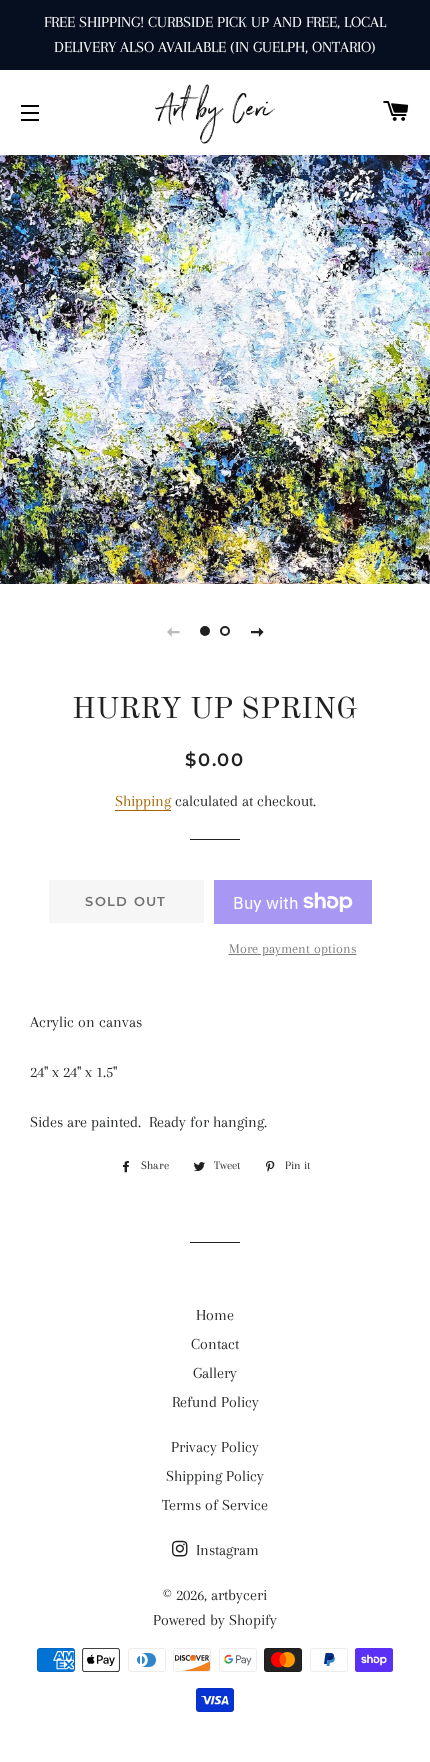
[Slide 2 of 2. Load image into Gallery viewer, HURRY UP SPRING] (225, 631)
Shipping (143, 801)
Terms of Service (215, 1505)
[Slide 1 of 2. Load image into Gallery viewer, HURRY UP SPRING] (205, 631)
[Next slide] (257, 631)
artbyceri (239, 1595)
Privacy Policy (215, 1447)
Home (215, 1315)
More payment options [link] (293, 948)
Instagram (225, 1550)
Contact (215, 1344)
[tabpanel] (215, 367)
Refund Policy (215, 1402)
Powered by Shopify (215, 1620)
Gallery (215, 1373)
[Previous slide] (173, 631)
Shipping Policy (215, 1476)
